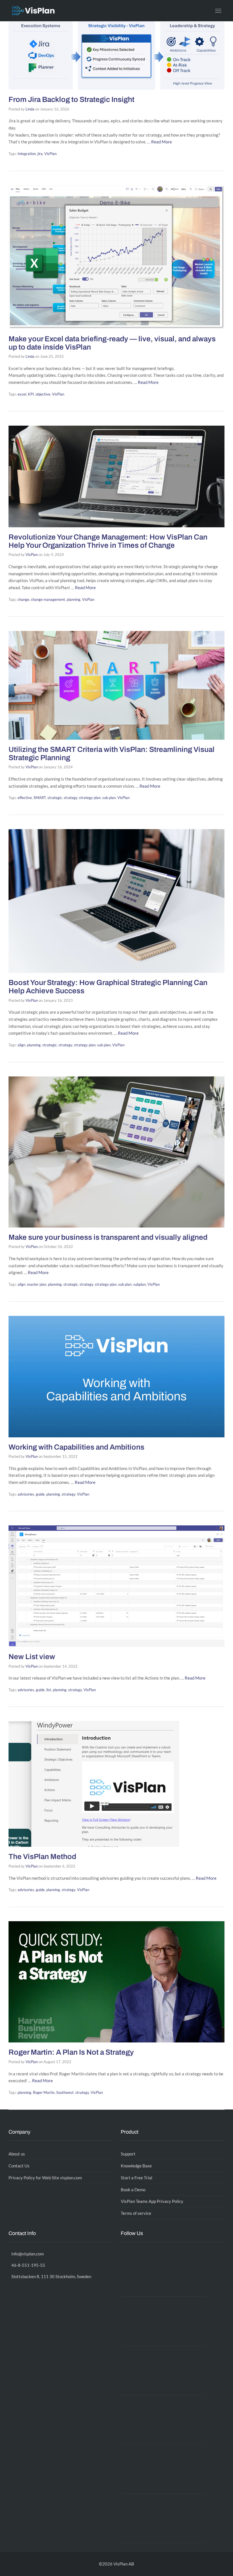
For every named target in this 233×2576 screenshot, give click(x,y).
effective (25, 798)
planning (74, 599)
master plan (37, 1284)
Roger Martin (44, 2092)
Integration (27, 154)
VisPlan (50, 154)
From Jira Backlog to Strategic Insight (71, 99)
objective (43, 394)
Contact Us (19, 2166)
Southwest (65, 2092)
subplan (140, 1284)
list (49, 1690)
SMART (40, 798)
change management (48, 599)
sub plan (109, 798)
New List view (32, 1657)
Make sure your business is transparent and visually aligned (108, 1237)
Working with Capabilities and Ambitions (76, 1447)
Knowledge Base (136, 2166)
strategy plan (90, 798)
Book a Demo (133, 2190)
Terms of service (136, 2213)
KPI (31, 394)
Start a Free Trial (137, 2178)
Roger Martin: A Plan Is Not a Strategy (71, 2052)
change (23, 599)
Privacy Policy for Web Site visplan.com (45, 2178)
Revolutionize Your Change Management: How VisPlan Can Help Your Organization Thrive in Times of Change (108, 541)
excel (22, 394)
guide (40, 1494)
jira (40, 154)
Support (128, 2154)
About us (17, 2154)
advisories (26, 1494)
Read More (162, 142)
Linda (30, 109)
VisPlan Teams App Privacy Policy (152, 2201)
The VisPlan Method (42, 1856)
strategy (70, 798)
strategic (55, 798)
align (21, 1045)
